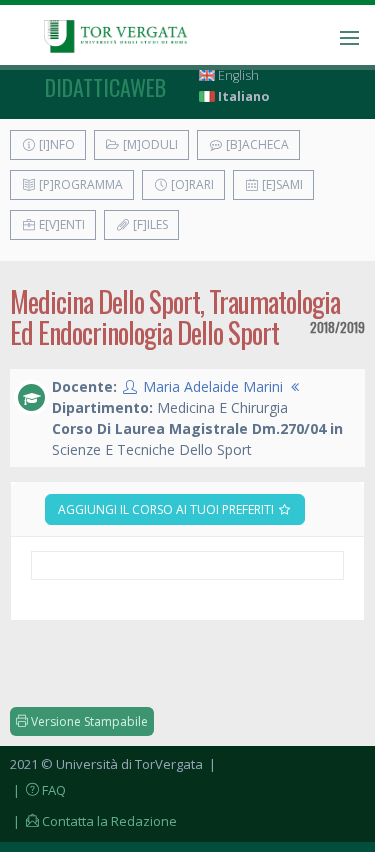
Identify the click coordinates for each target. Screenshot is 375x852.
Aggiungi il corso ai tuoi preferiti (167, 509)
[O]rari (191, 184)
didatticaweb (105, 87)
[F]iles (149, 224)
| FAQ (38, 790)
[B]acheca (256, 144)
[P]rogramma (79, 184)
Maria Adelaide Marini (213, 386)
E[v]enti (60, 224)
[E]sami (281, 184)
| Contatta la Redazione (93, 821)
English (237, 75)
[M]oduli (149, 144)
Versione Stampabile (88, 721)
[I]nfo (55, 144)
